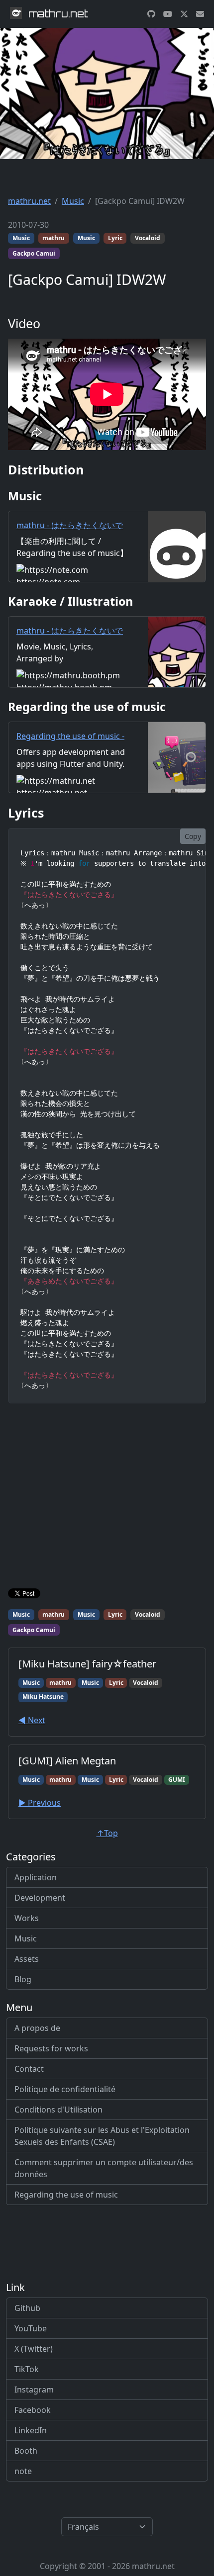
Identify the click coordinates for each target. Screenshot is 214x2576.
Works (27, 1918)
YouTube (31, 2328)
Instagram (34, 2390)
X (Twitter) (34, 2349)
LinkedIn (31, 2430)
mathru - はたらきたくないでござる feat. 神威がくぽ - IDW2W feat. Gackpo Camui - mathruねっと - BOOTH (70, 648)
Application (36, 1877)
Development (40, 1898)
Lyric (115, 238)
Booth (26, 2451)
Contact (29, 2069)
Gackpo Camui (34, 253)
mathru (53, 238)
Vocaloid (148, 238)
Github (27, 2308)
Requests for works (51, 2048)
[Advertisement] (107, 1498)
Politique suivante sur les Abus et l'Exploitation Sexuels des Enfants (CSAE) (102, 2136)
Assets (27, 1959)
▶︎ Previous (40, 1803)
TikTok (27, 2369)
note (23, 2471)
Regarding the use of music (66, 2195)
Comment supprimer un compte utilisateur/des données (104, 2168)
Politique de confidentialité (65, 2089)
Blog (23, 1979)
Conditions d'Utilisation (58, 2110)
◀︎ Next (32, 1720)
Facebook (33, 2410)
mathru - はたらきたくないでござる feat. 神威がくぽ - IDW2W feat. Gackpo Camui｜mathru (72, 543)
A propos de (37, 2028)
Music (73, 201)
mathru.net (29, 201)
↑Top (107, 1833)
